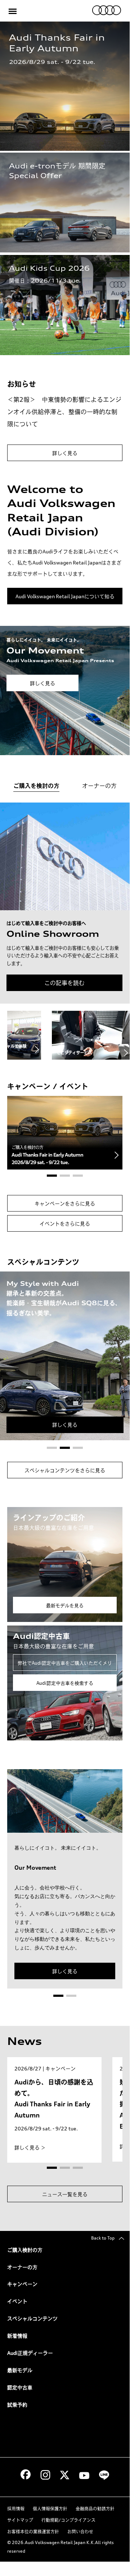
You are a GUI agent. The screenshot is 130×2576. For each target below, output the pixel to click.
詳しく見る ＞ (30, 2147)
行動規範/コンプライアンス (68, 2520)
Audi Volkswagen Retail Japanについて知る (65, 596)
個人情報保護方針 (50, 2509)
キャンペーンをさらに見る (65, 1203)
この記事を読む (64, 983)
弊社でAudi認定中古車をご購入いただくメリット (65, 1665)
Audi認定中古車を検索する (65, 1683)
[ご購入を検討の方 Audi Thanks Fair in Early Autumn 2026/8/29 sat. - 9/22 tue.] (65, 1132)
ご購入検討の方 (25, 2250)
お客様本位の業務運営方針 (33, 2532)
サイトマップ (20, 2520)
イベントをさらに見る (65, 1224)
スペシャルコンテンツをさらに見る (65, 1470)
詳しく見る (65, 453)
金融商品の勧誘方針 (95, 2509)
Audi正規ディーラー (30, 2353)
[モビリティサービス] (91, 1035)
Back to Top (105, 2238)
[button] (52, 1176)
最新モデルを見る (65, 1605)
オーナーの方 (22, 2267)
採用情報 (16, 2509)
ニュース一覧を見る (65, 2194)
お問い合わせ (80, 2532)
